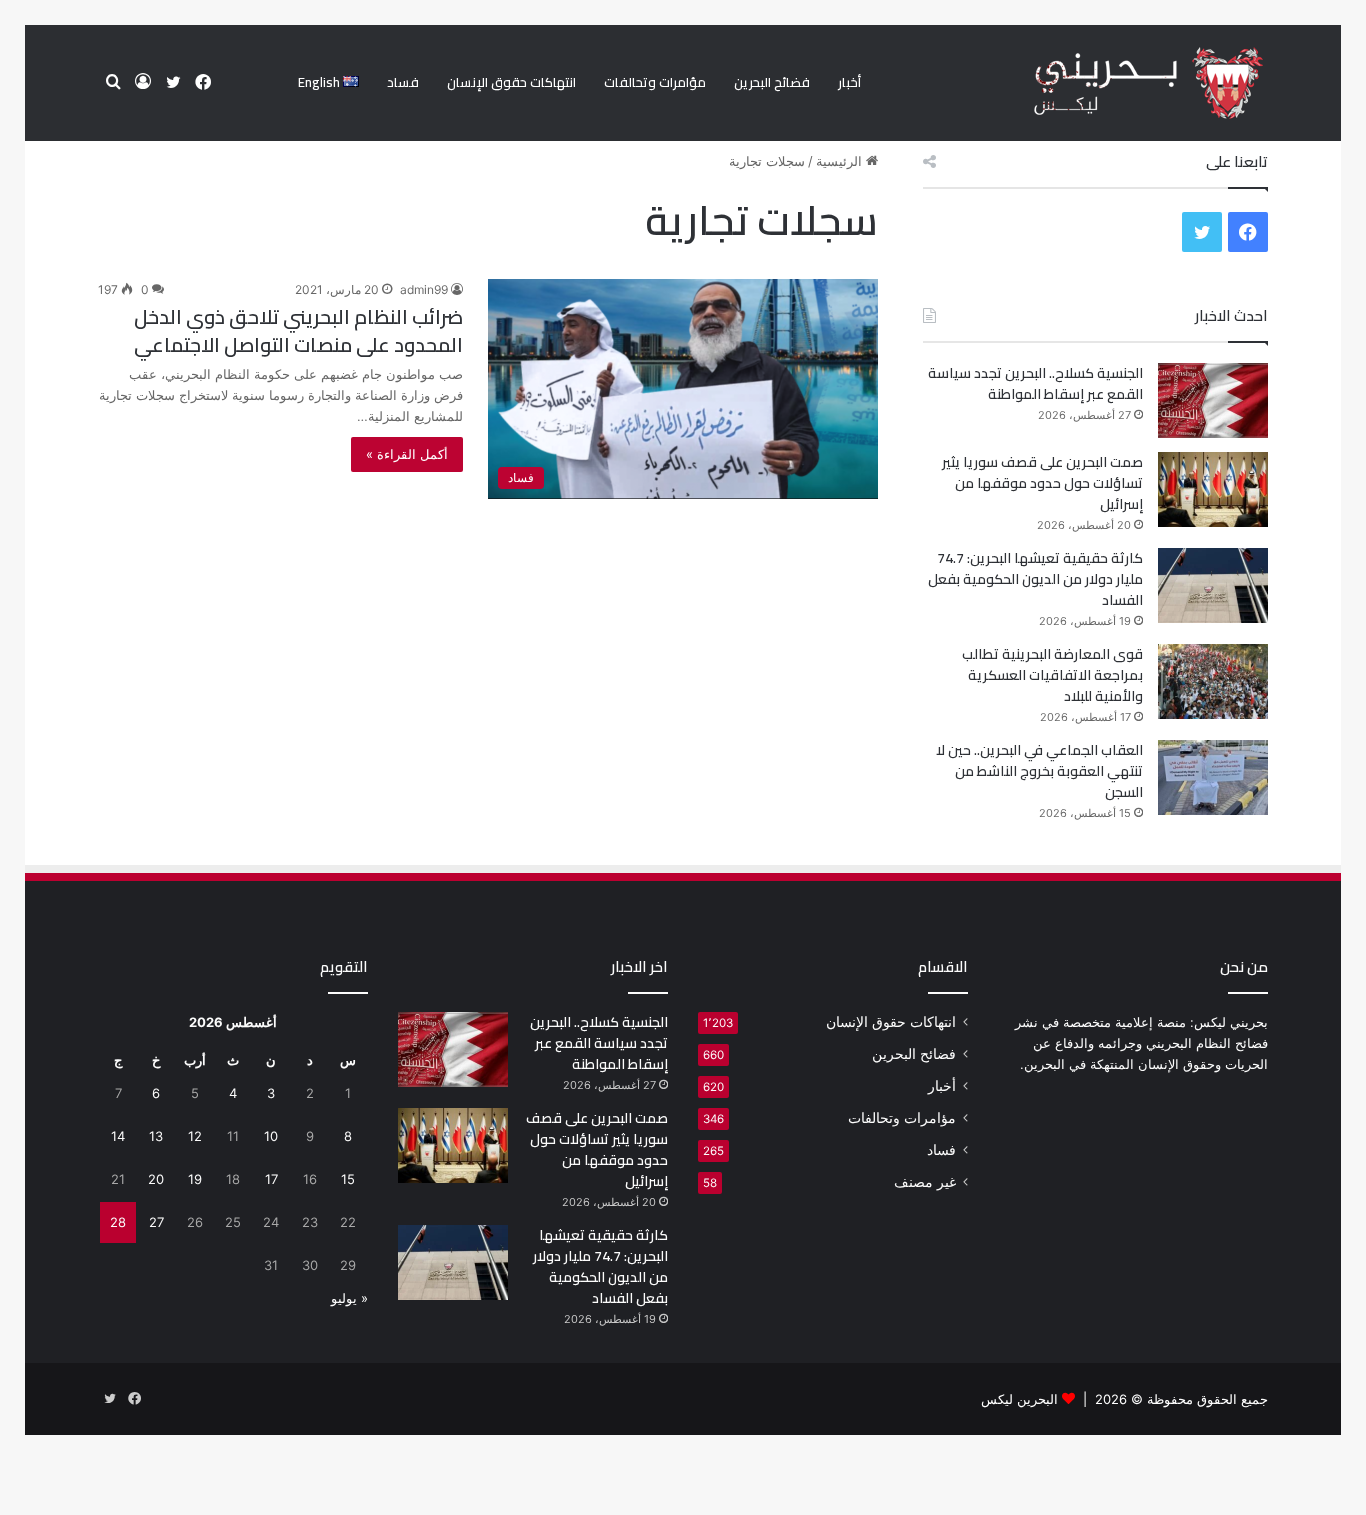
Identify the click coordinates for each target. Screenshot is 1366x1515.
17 (271, 1179)
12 (195, 1136)
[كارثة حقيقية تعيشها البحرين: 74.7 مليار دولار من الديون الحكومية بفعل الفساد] (1213, 585)
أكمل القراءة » (407, 454)
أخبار (849, 82)
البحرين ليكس (1019, 1399)
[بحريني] (1114, 83)
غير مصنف (925, 1182)
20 (156, 1179)
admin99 (424, 289)
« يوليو (349, 1298)
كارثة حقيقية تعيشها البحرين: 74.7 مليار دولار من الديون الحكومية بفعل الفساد (1035, 579)
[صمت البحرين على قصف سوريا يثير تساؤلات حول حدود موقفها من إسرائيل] (1213, 489)
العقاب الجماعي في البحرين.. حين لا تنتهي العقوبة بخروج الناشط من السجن (1039, 771)
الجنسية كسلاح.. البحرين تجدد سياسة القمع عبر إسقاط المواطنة (1035, 383)
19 (195, 1179)
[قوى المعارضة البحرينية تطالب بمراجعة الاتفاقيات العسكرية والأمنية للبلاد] (1213, 681)
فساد (403, 82)
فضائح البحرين (772, 82)
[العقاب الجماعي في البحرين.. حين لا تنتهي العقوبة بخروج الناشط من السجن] (1213, 777)
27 (156, 1222)
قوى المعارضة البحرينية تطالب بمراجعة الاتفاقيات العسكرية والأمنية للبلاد (1052, 675)
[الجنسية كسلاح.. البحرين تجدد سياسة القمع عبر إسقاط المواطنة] (1213, 400)
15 (348, 1179)
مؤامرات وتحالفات (655, 82)
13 (156, 1136)
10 (271, 1136)
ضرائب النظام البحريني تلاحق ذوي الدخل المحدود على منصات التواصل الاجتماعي (298, 330)
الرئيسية (841, 161)
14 (118, 1136)
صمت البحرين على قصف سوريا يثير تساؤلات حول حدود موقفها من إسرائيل (1042, 483)
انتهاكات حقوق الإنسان (511, 82)
